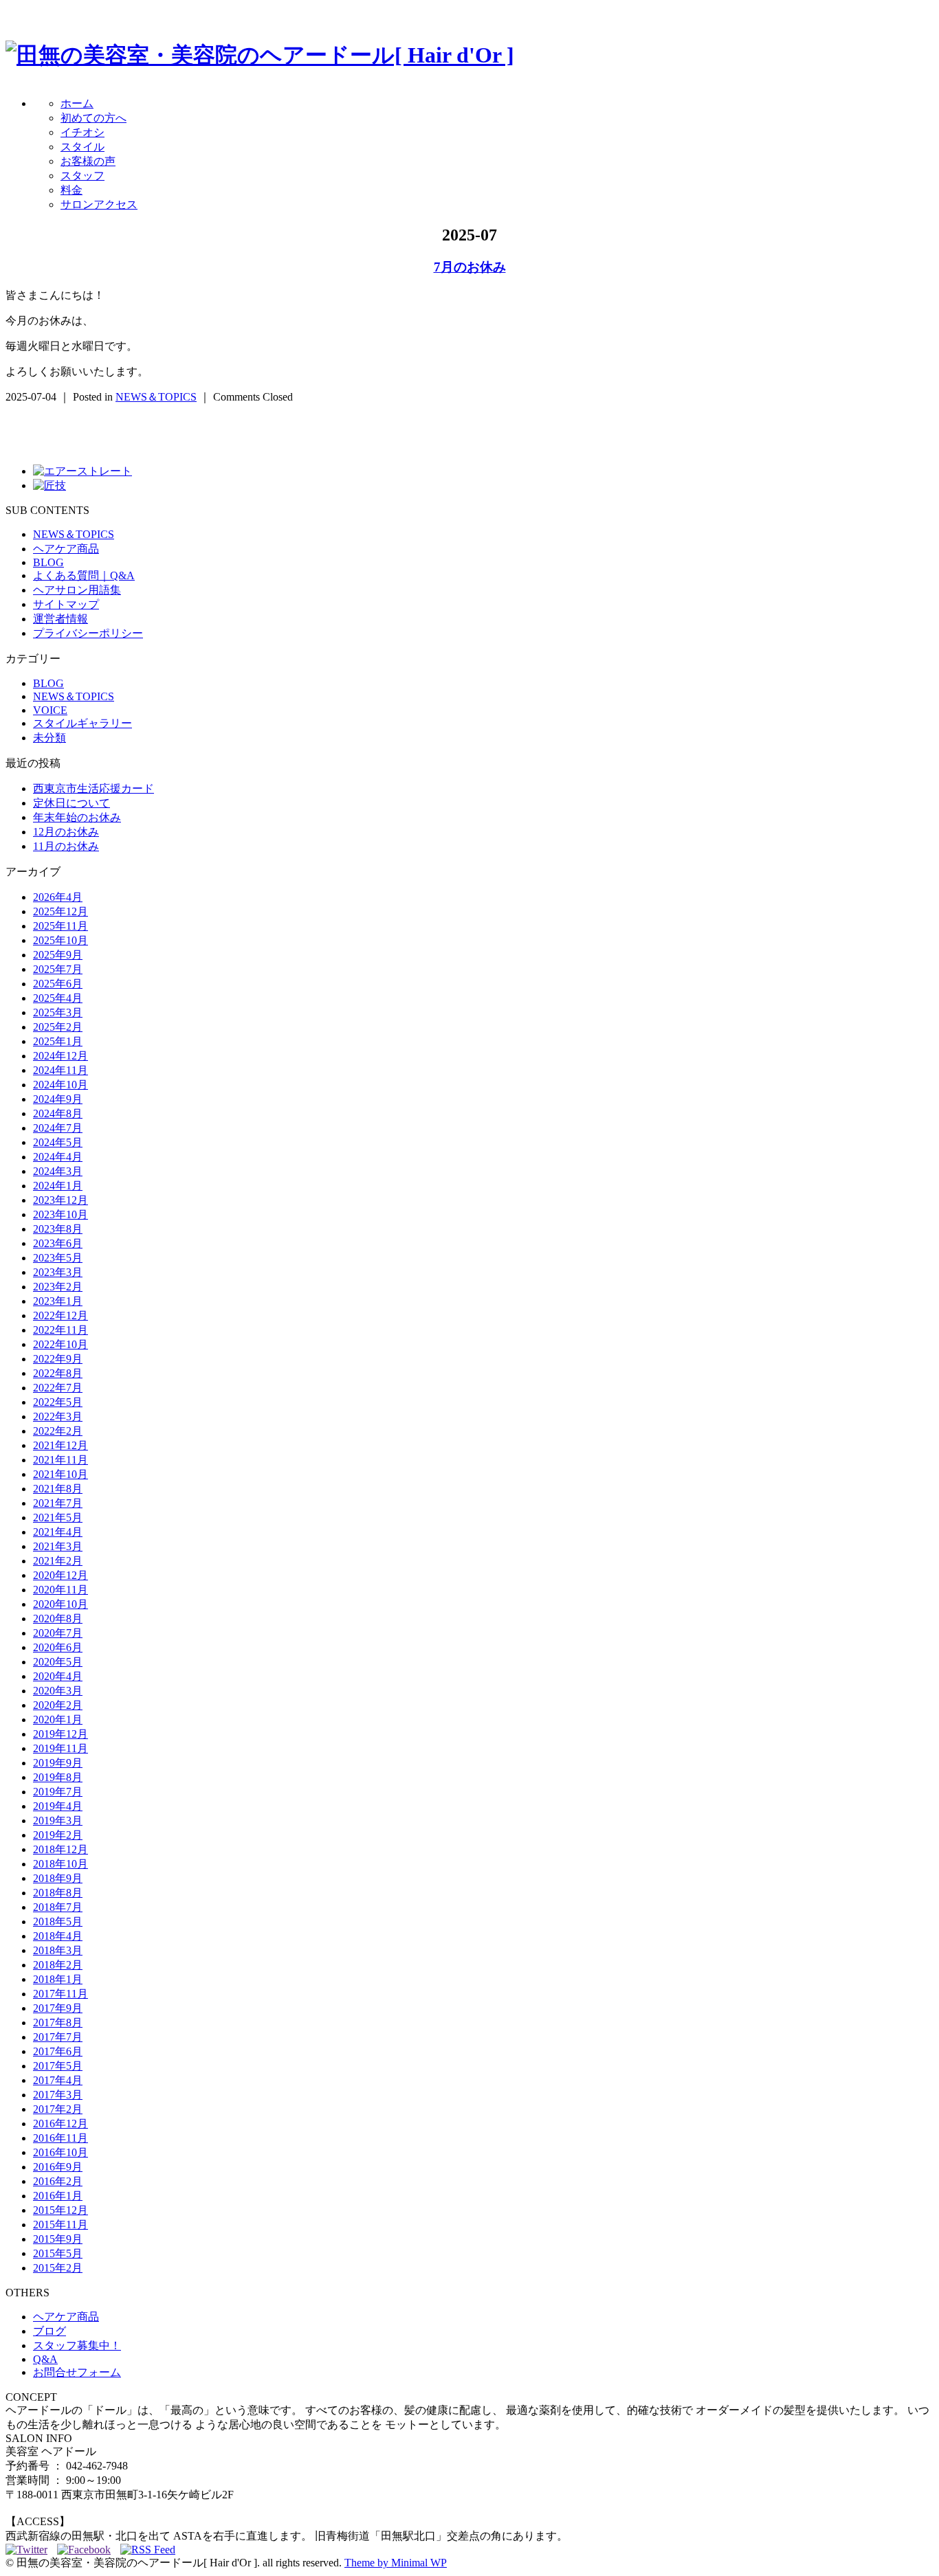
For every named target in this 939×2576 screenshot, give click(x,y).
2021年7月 (58, 1503)
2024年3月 (58, 1171)
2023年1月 (58, 1301)
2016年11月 (60, 2138)
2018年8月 (58, 1893)
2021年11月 (60, 1460)
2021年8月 (58, 1489)
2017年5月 (58, 2066)
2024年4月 (58, 1157)
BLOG (48, 562)
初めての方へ (93, 118)
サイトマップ (66, 604)
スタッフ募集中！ (77, 2345)
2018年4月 (58, 1936)
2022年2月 (58, 1431)
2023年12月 (60, 1200)
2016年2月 (58, 2181)
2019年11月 (60, 1748)
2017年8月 (58, 2023)
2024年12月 (60, 1056)
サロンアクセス (99, 204)
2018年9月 (58, 1878)
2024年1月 (58, 1186)
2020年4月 (58, 1676)
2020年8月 (58, 1619)
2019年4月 (58, 1806)
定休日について (71, 803)
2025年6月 (58, 984)
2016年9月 (58, 2167)
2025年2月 (58, 1027)
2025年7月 (58, 969)
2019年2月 (58, 1835)
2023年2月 (58, 1287)
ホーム (77, 103)
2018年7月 (58, 1907)
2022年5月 (58, 1402)
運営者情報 (60, 619)
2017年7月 (58, 2037)
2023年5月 (58, 1258)
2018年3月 (58, 1950)
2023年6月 (58, 1243)
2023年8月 (58, 1229)
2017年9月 (58, 2008)
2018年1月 (58, 1979)
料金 (71, 190)
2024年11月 (60, 1070)
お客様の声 (88, 161)
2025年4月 (58, 998)
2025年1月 (58, 1041)
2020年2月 (58, 1705)
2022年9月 (58, 1359)
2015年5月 (58, 2253)
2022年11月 (60, 1330)
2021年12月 (60, 1445)
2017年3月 (58, 2095)
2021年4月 (58, 1532)
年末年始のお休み (77, 817)
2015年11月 (60, 2225)
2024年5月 (58, 1142)
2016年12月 (60, 2124)
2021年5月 (58, 1517)
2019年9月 (58, 1763)
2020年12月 (60, 1575)
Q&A (45, 2359)
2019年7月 (58, 1792)
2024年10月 (60, 1085)
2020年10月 (60, 1604)
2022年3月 (58, 1416)
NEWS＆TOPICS (156, 397)
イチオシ (82, 132)
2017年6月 (58, 2051)
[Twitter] (30, 2550)
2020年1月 (58, 1720)
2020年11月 (60, 1590)
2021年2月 (58, 1561)
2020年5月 (58, 1662)
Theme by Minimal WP (396, 2563)
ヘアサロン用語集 (77, 590)
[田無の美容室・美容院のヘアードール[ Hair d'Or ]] (260, 55)
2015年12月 (60, 2210)
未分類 (49, 738)
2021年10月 (60, 1474)
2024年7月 (58, 1128)
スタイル (82, 147)
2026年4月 (58, 897)
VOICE (50, 710)
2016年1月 (58, 2196)
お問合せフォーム (77, 2372)
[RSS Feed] (148, 2550)
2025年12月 (60, 911)
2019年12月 (60, 1734)
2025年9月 (58, 955)
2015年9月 (58, 2239)
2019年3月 (58, 1821)
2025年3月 (58, 1012)
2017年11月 (60, 1994)
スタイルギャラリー (82, 723)
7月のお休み (470, 267)
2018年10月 (60, 1864)
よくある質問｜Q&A (84, 575)
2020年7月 (58, 1633)
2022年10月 (60, 1344)
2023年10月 (60, 1214)
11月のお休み (66, 846)
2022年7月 (58, 1388)
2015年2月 (58, 2268)
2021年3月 (58, 1546)
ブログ (49, 2331)
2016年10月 (60, 2152)
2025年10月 (60, 940)
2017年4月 (58, 2080)
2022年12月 (60, 1315)
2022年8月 (58, 1373)
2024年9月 (58, 1099)
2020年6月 (58, 1647)
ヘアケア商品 (66, 549)
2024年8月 (58, 1113)
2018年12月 (60, 1849)
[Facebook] (87, 2550)
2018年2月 (58, 1965)
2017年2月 (58, 2109)
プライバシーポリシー (88, 633)
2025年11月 (60, 926)
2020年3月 (58, 1691)
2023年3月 (58, 1272)
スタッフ (82, 176)
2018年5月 (58, 1922)
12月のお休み (66, 832)
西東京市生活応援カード (93, 788)
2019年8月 (58, 1777)
